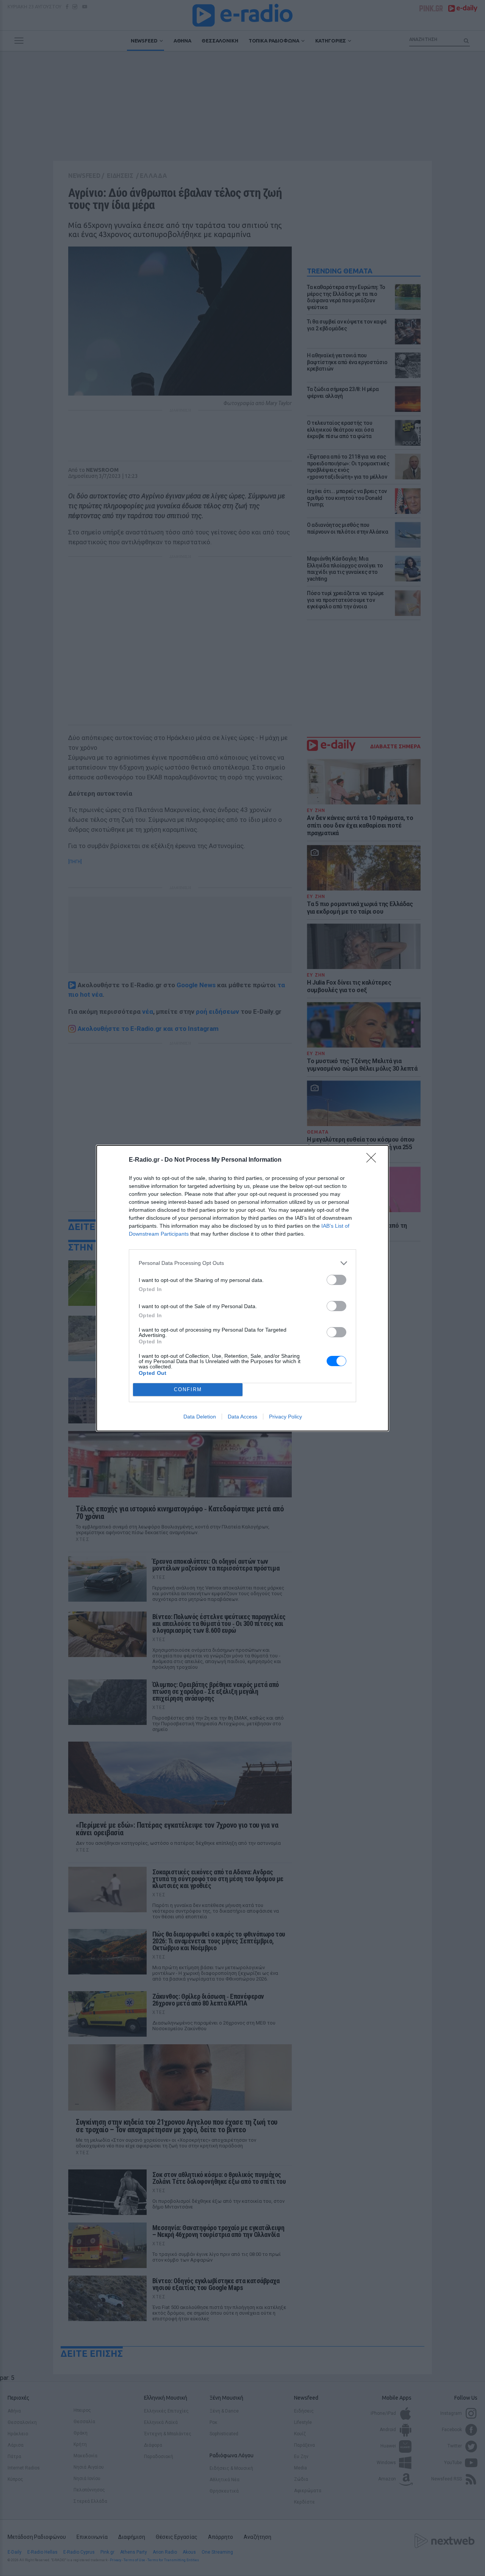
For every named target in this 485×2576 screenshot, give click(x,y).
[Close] (374, 1160)
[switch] (336, 1280)
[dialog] (242, 1288)
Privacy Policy (286, 1417)
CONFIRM (188, 1389)
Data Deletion (200, 1417)
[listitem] (242, 1263)
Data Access (242, 1417)
